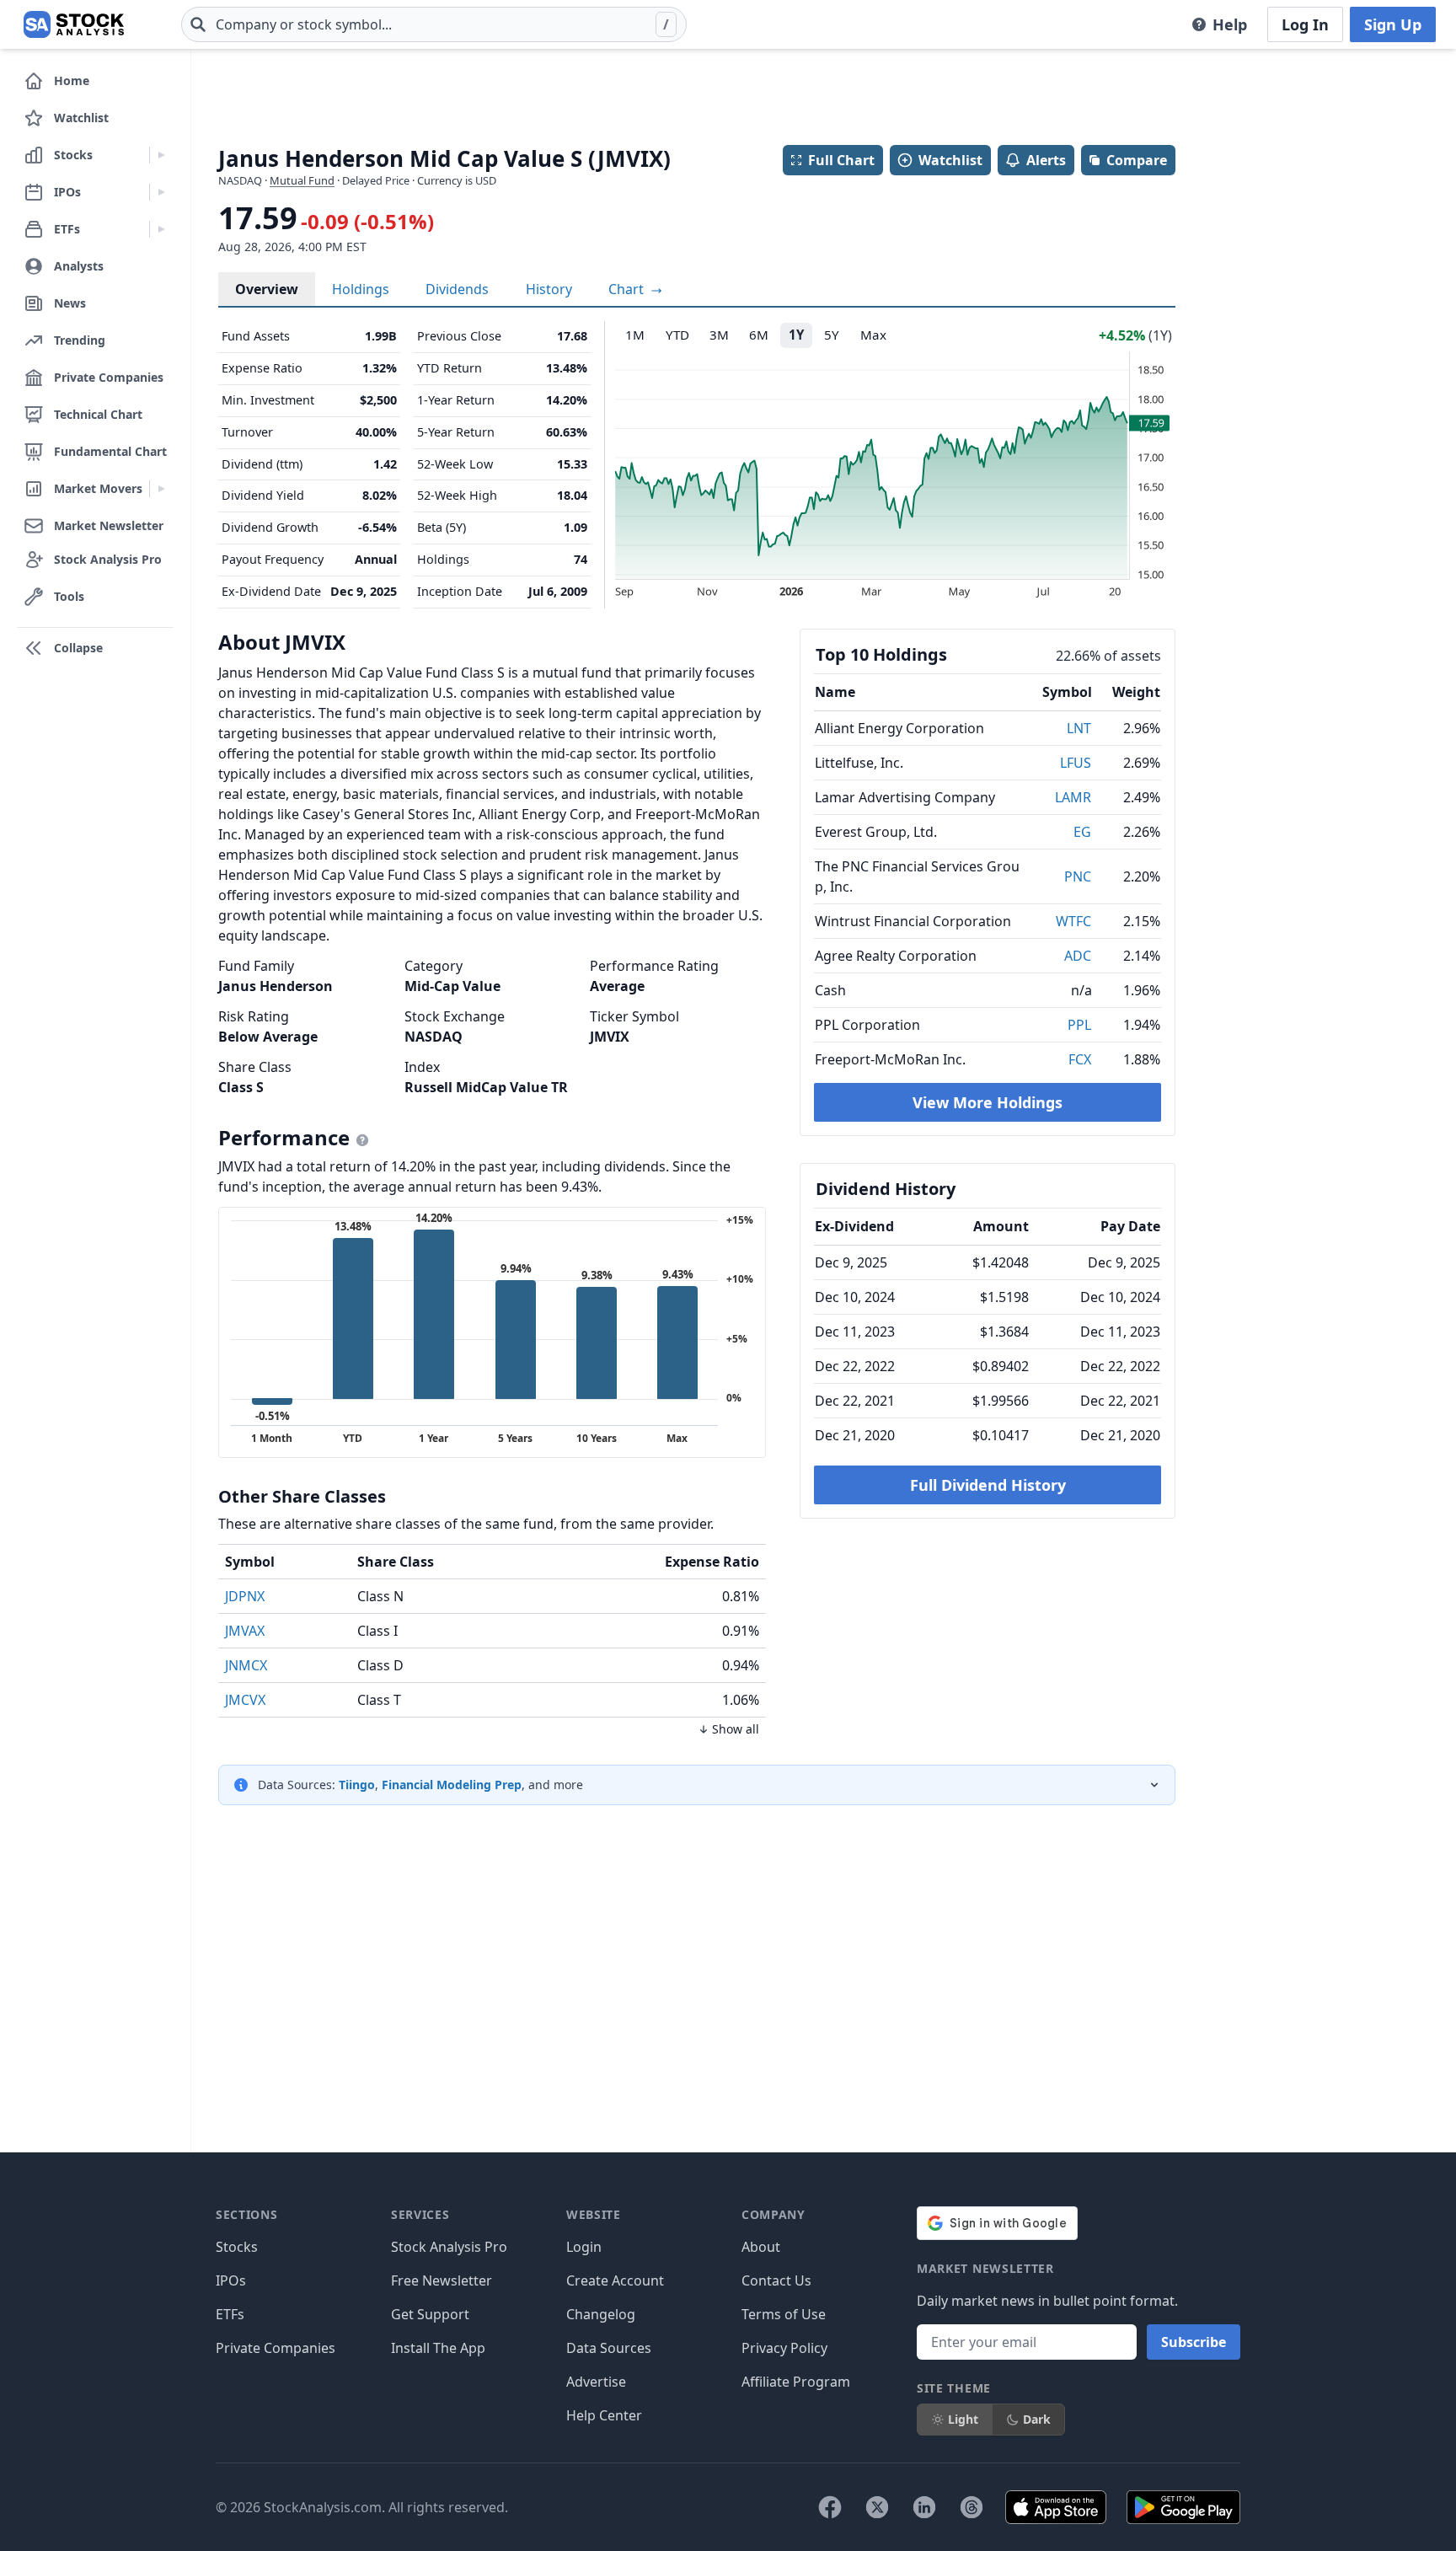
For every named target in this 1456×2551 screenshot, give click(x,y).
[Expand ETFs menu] (161, 229)
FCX (1080, 1059)
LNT (1079, 728)
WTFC (1073, 921)
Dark (1037, 2419)
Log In (1305, 24)
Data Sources (609, 2348)
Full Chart (841, 160)
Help (1230, 24)
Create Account (615, 2280)
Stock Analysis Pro (449, 2247)
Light (963, 2419)
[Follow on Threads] (972, 2507)
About (761, 2247)
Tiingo (357, 1785)
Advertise (596, 2382)
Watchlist (950, 160)
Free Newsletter (442, 2280)
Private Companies (276, 2348)
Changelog (601, 2314)
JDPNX (245, 1596)
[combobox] (434, 24)
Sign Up (1393, 24)
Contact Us (776, 2280)
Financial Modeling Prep (452, 1785)
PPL (1079, 1025)
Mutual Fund (302, 180)
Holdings (361, 289)
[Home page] (74, 24)
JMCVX (245, 1700)
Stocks (237, 2247)
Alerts (1046, 160)
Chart (628, 289)
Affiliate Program (796, 2382)
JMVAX (245, 1631)
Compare (1137, 160)
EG (1082, 832)
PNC (1078, 876)
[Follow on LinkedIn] (924, 2507)
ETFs (230, 2314)
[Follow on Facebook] (830, 2507)
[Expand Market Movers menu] (161, 489)
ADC (1078, 956)
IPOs (231, 2280)
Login (584, 2247)
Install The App (438, 2348)
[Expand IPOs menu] (161, 192)
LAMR (1073, 797)
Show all (736, 1729)
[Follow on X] (877, 2507)
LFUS (1076, 763)
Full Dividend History (988, 1485)
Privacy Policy (784, 2348)
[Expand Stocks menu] (161, 155)
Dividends (457, 289)
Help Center (604, 2415)
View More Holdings (988, 1102)
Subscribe (1194, 2342)
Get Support (430, 2314)
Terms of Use (784, 2314)
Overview (267, 289)
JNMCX (246, 1665)
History (549, 289)
